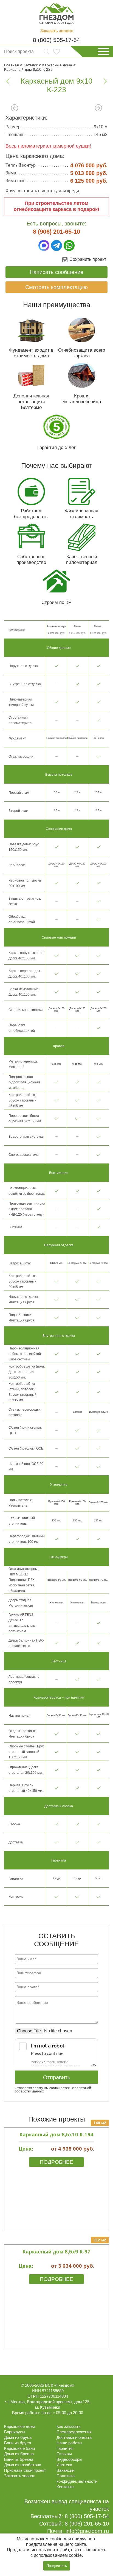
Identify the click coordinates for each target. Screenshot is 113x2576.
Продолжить (57, 2566)
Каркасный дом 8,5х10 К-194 (56, 2135)
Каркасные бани (19, 2448)
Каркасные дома (20, 2426)
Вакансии (65, 2470)
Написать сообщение (56, 272)
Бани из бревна (19, 2459)
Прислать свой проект (25, 2470)
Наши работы (69, 2443)
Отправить (57, 2077)
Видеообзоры (69, 2459)
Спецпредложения (74, 2432)
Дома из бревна (19, 2454)
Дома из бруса (18, 2437)
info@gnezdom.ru (87, 2531)
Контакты (65, 2487)
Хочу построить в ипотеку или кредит (43, 191)
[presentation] (15, 108)
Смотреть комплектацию (56, 287)
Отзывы (64, 2454)
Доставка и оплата (74, 2437)
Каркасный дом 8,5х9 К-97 (56, 2252)
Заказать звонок (57, 31)
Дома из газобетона (23, 2465)
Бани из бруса (18, 2443)
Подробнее (56, 2162)
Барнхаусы (15, 2432)
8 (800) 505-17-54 (56, 40)
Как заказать (69, 2426)
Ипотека (64, 2465)
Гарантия (65, 2448)
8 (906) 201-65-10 (56, 232)
